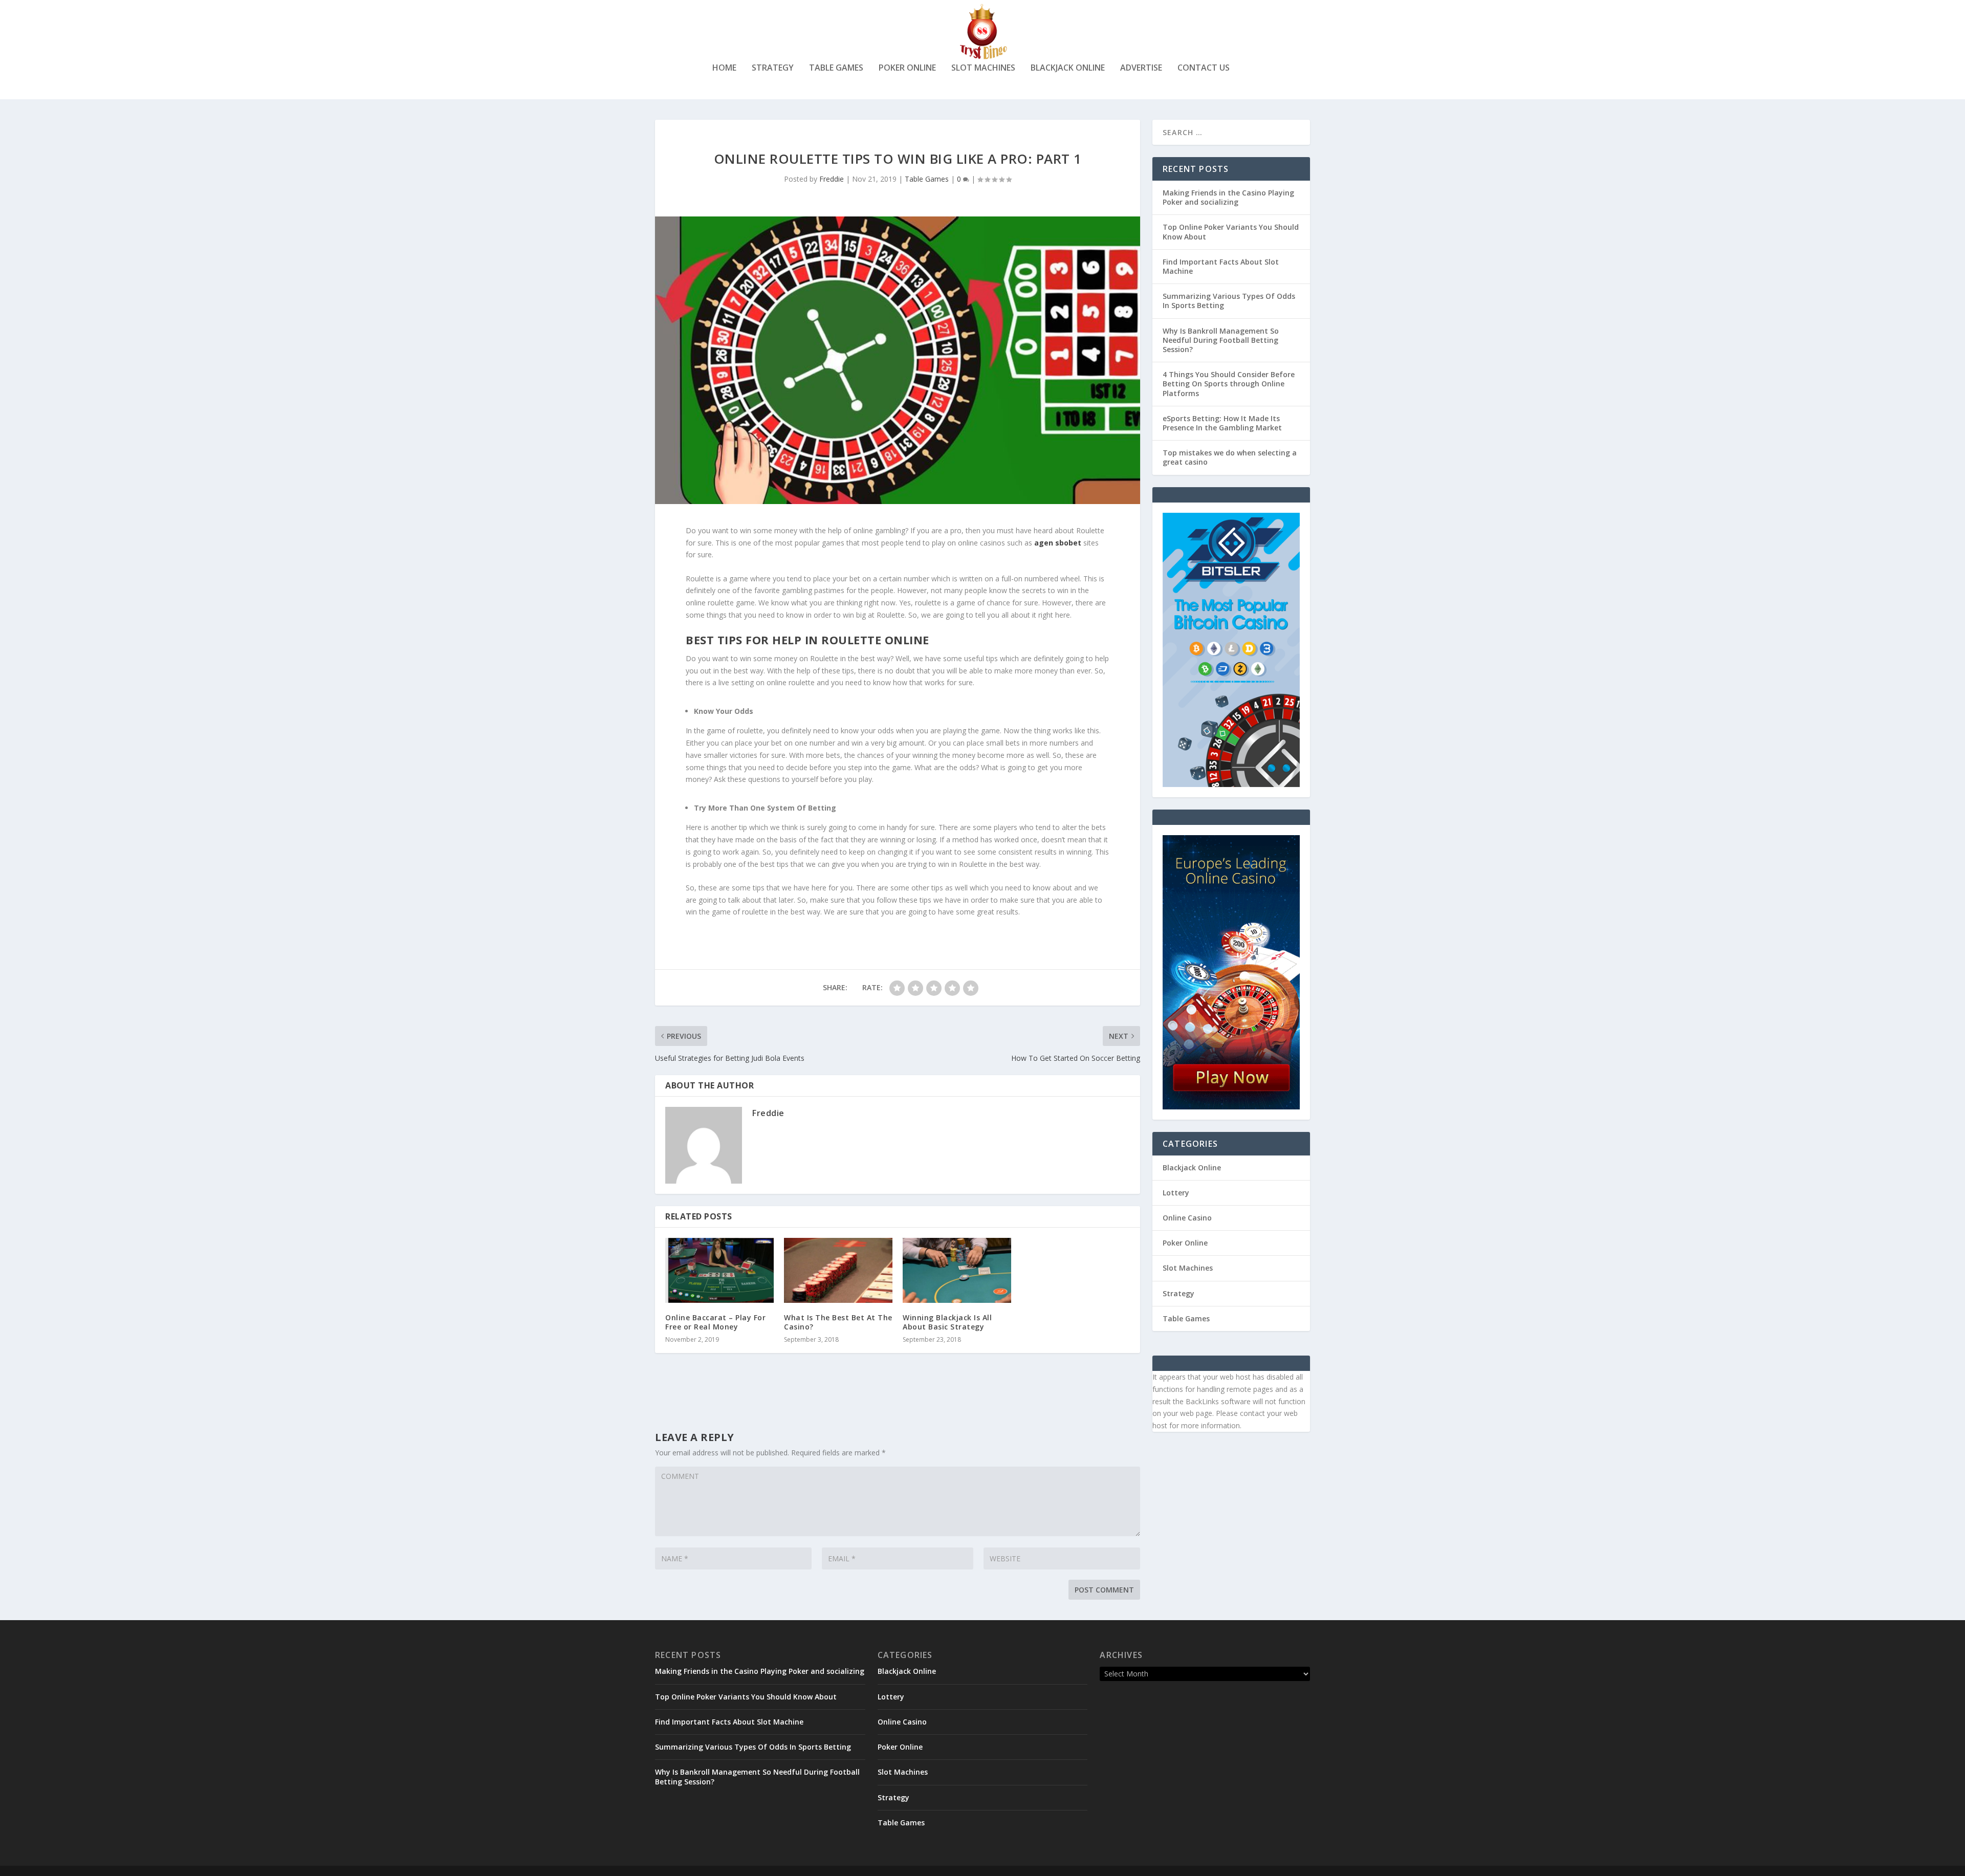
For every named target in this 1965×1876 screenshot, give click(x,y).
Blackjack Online (1068, 68)
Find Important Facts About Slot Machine (1221, 266)
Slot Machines (983, 68)
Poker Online (907, 68)
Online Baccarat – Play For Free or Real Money (715, 1322)
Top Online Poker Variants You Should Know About (1231, 232)
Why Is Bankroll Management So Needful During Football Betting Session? (1221, 340)
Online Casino (1187, 1218)
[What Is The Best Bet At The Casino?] (838, 1270)
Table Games (836, 68)
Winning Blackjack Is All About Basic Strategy (947, 1322)
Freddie (832, 179)
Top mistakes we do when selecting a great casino (1230, 457)
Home (724, 68)
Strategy (773, 68)
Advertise (1141, 68)
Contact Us (1204, 68)
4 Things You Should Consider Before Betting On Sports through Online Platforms (1229, 384)
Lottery (1176, 1193)
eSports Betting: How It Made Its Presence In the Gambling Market (1222, 423)
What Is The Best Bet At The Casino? (838, 1322)
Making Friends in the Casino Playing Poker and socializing (1228, 197)
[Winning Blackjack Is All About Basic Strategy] (957, 1270)
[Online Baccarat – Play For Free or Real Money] (719, 1270)
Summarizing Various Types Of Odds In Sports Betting (1229, 301)
